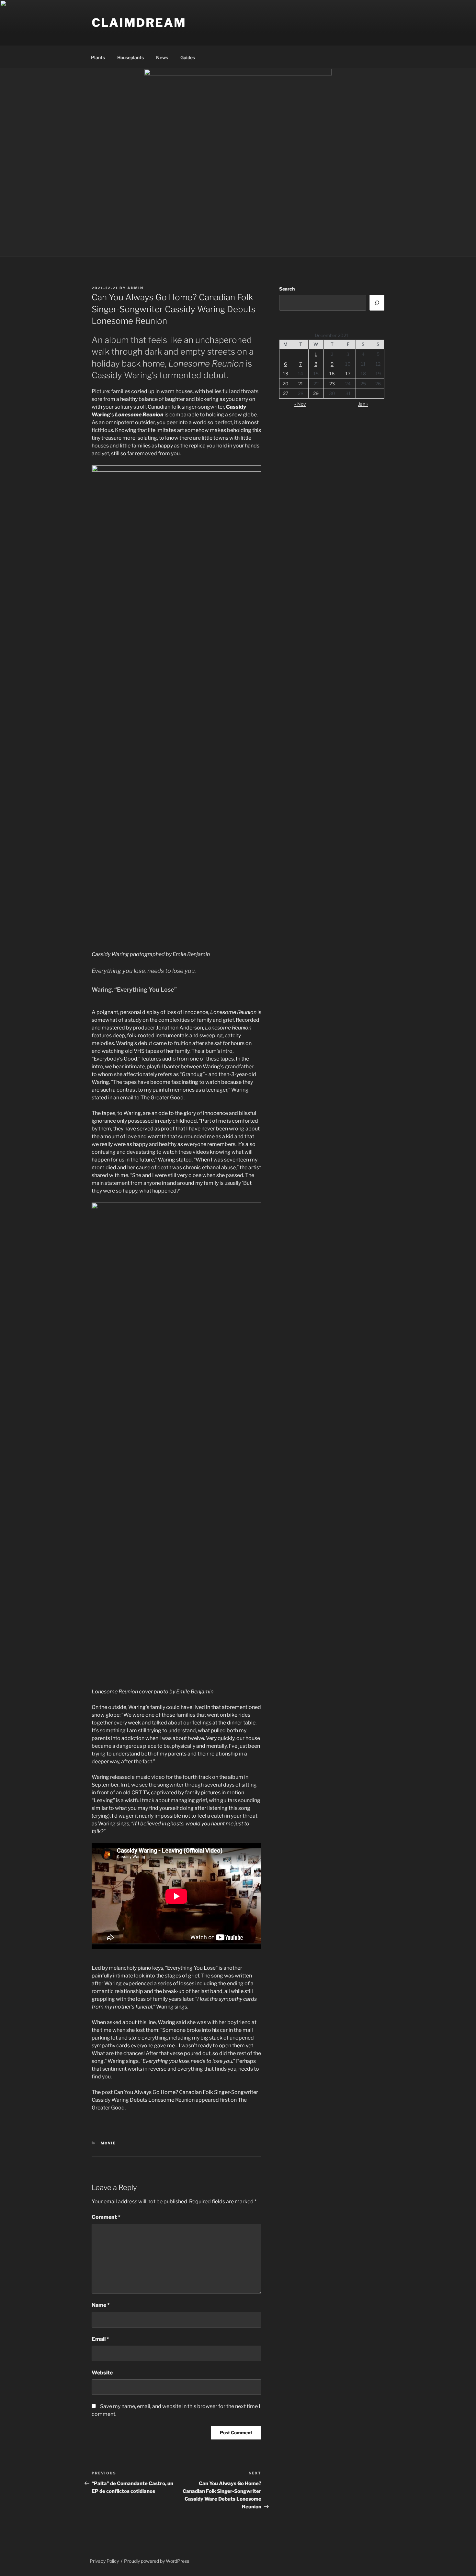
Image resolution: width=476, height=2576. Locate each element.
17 (348, 374)
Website (102, 2373)
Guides (188, 57)
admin (135, 288)
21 (301, 384)
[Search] (377, 303)
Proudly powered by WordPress (157, 2561)
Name (101, 2305)
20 (286, 384)
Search (287, 289)
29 (316, 393)
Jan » (363, 404)
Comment (106, 2217)
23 (332, 384)
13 (286, 374)
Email (100, 2339)
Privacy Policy (104, 2561)
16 (332, 374)
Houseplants (130, 57)
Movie (108, 2143)
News (162, 57)
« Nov (300, 404)
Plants (98, 57)
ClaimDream (139, 23)
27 (286, 393)
